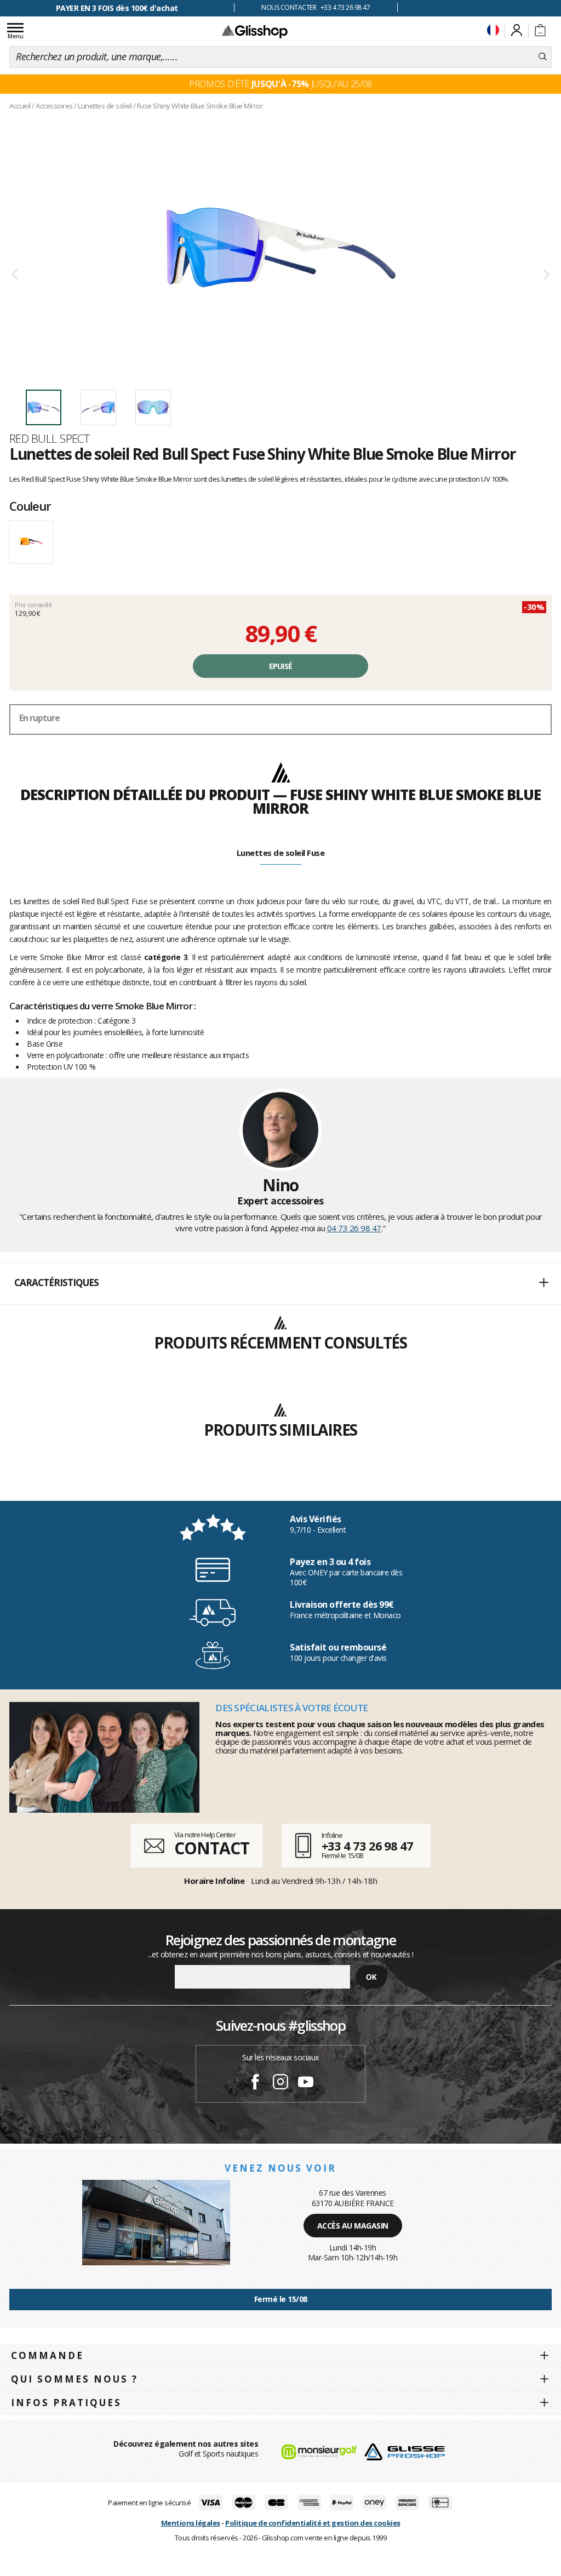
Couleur (30, 506)
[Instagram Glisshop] (280, 2083)
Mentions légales (191, 2523)
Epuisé (281, 666)
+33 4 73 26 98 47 (367, 1846)
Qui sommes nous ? (75, 2379)
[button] (280, 1283)
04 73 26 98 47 (354, 1228)
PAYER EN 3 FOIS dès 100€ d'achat (117, 8)
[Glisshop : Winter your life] (255, 31)
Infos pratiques (66, 2403)
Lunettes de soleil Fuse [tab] (281, 853)
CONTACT (211, 1848)
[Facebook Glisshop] (255, 2083)
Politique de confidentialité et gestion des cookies (313, 2523)
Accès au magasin (353, 2226)
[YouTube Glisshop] (306, 2083)
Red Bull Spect (49, 438)
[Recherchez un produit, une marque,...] (543, 57)
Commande (47, 2355)
